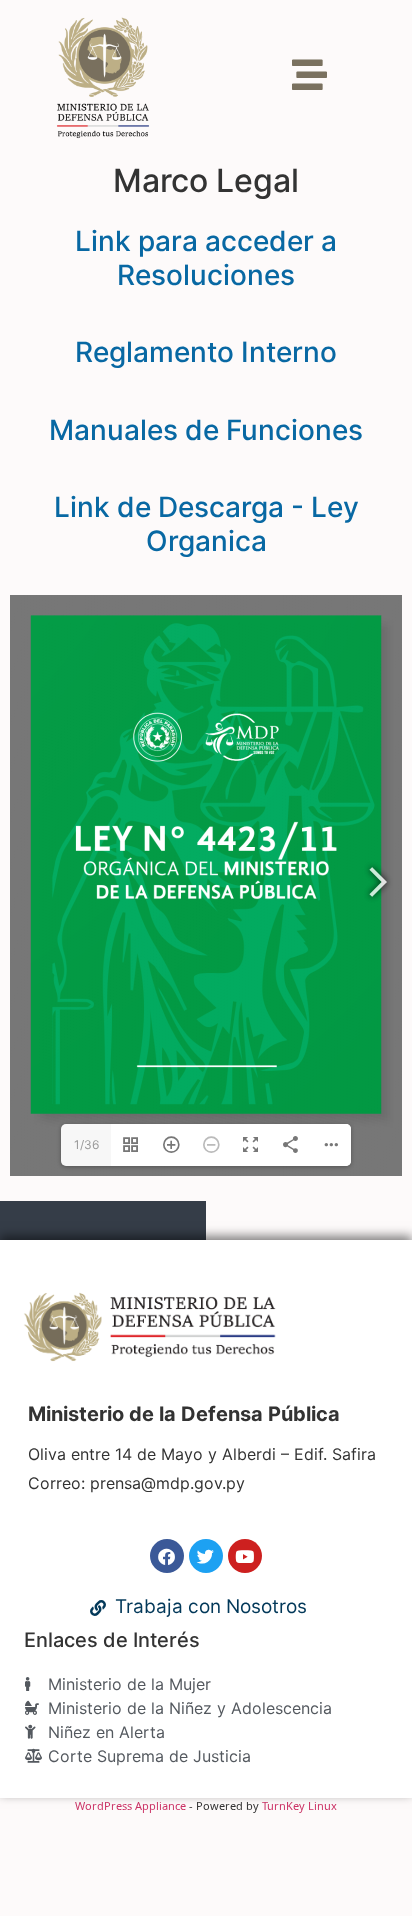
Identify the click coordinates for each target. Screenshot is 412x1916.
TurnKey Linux (299, 1805)
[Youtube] (245, 1556)
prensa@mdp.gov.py (167, 1483)
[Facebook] (167, 1556)
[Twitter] (206, 1556)
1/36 (86, 1144)
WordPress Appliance (130, 1805)
